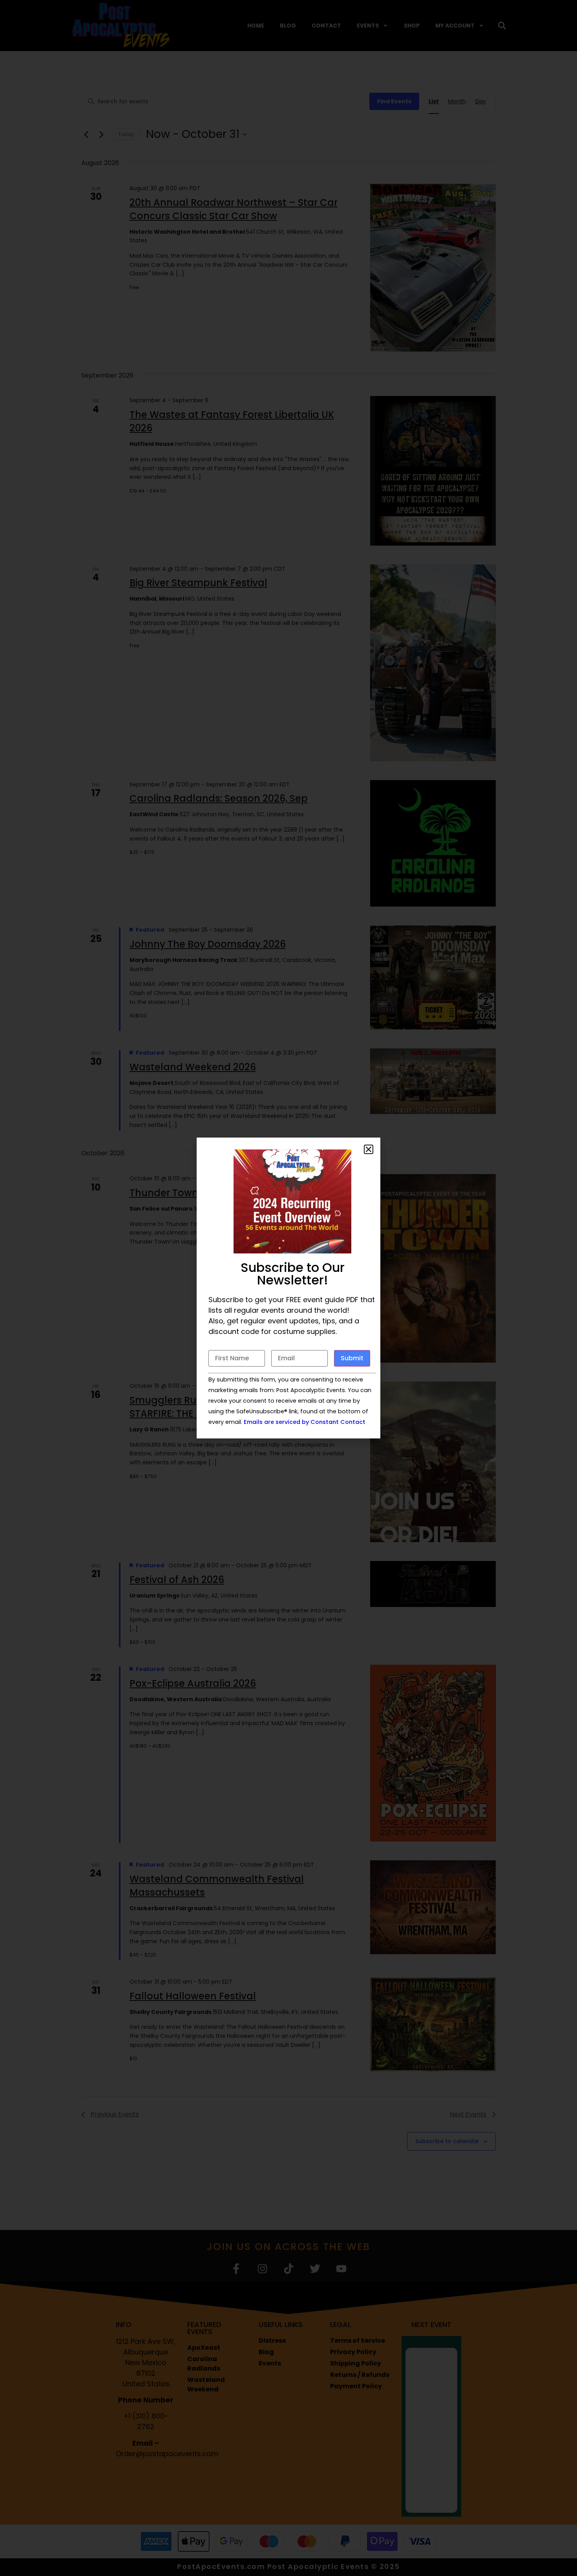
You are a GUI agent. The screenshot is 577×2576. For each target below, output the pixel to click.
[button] (369, 1149)
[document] (288, 1288)
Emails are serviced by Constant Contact (305, 1422)
